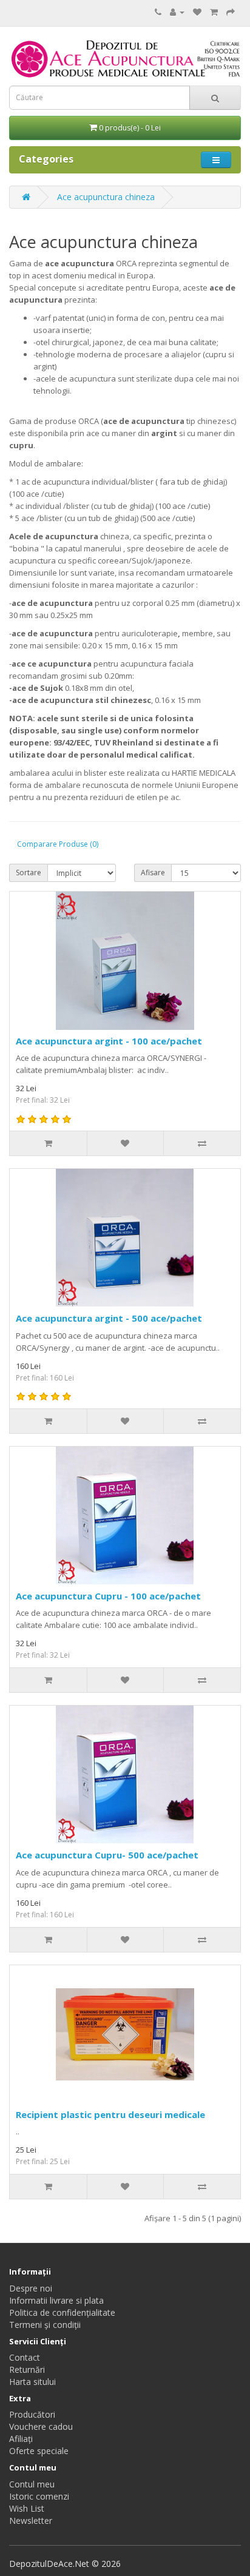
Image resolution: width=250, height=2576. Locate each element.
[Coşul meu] (214, 12)
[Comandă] (231, 12)
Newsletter (31, 2521)
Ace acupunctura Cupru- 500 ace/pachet (107, 1855)
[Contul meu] (177, 12)
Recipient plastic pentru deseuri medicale (110, 2114)
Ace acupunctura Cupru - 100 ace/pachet (108, 1596)
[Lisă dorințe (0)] (197, 12)
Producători (32, 2414)
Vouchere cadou (41, 2426)
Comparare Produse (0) (58, 844)
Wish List (27, 2508)
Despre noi (31, 2288)
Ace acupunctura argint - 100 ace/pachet (109, 1041)
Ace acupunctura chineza (106, 197)
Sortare (29, 873)
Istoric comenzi (39, 2496)
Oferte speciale (39, 2451)
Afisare (153, 873)
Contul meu (32, 2484)
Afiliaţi (21, 2439)
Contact (25, 2357)
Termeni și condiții (45, 2325)
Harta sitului (32, 2382)
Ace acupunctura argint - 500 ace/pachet (109, 1318)
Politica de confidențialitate (62, 2312)
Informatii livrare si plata (56, 2300)
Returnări (27, 2369)
